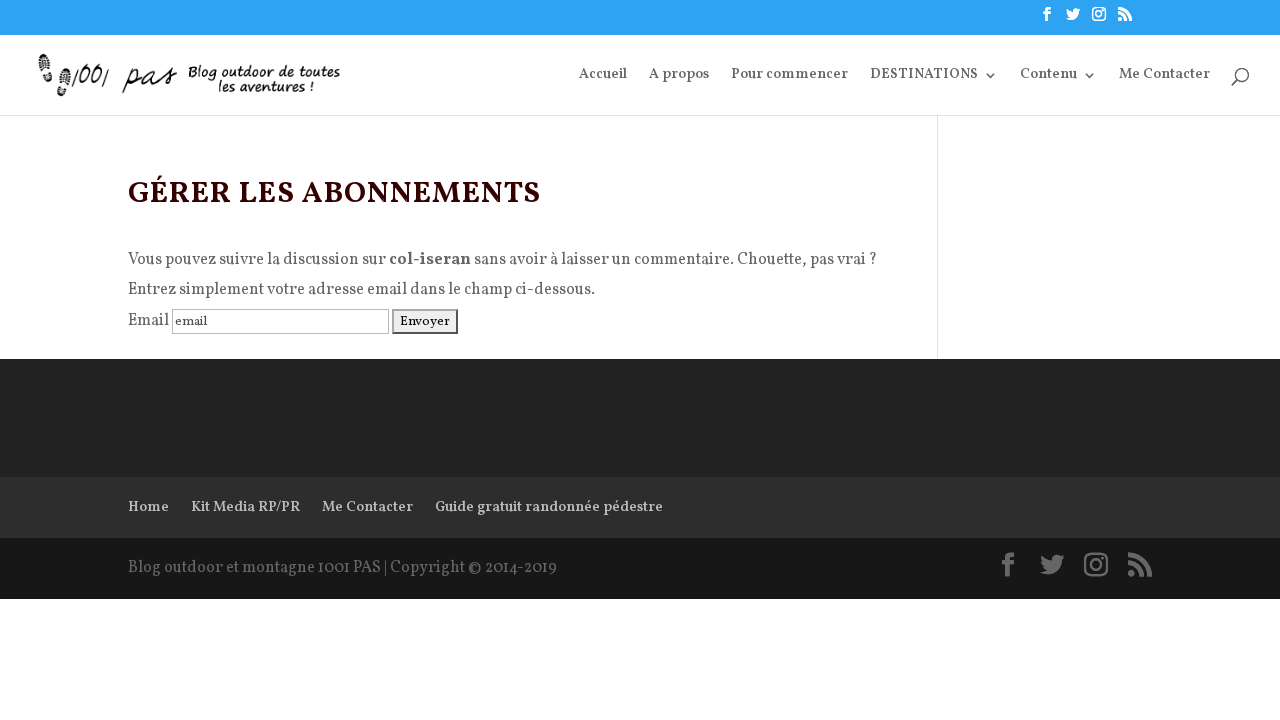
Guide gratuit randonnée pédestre (549, 507)
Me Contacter (1164, 76)
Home (148, 507)
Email (148, 321)
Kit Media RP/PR (245, 507)
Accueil (603, 76)
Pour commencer (789, 76)
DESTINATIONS (924, 76)
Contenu (1048, 76)
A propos (679, 76)
